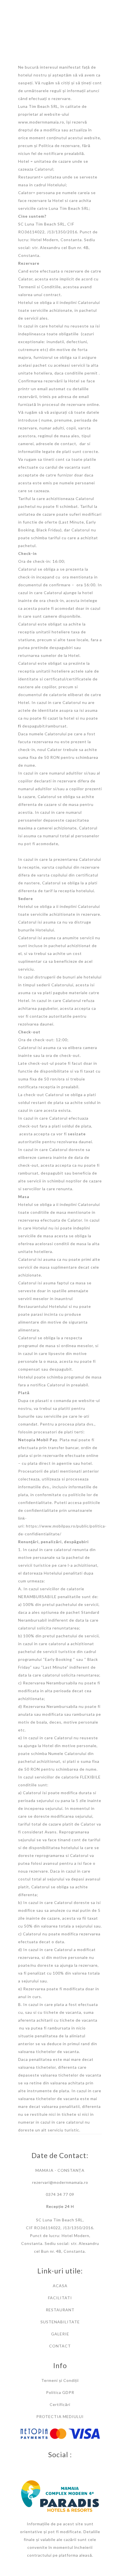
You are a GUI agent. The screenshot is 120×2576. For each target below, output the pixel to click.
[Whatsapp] (66, 2467)
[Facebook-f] (54, 2467)
